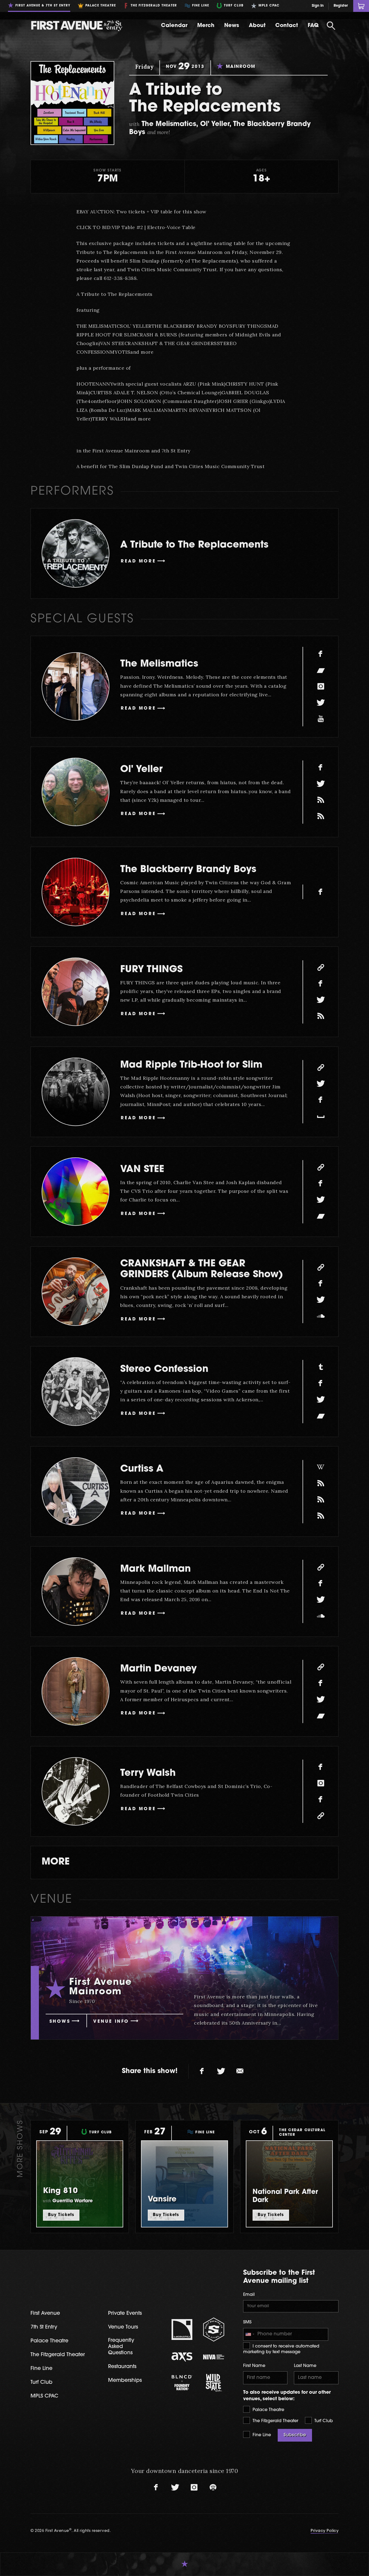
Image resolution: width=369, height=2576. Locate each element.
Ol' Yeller (141, 770)
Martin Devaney (158, 1669)
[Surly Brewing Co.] (214, 2330)
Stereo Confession (164, 1370)
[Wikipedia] (321, 1467)
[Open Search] (331, 26)
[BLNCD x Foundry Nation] (182, 2383)
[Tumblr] (321, 1367)
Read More (138, 561)
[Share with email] (240, 2071)
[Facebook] (321, 654)
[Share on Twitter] (221, 2071)
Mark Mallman (155, 1569)
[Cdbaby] (321, 816)
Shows (60, 2022)
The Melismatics (159, 664)
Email (249, 2295)
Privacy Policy (325, 2531)
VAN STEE (142, 1170)
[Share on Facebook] (202, 2071)
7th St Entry (44, 2327)
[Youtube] (321, 719)
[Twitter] (321, 703)
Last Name (305, 2366)
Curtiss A (142, 1469)
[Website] (321, 968)
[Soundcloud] (321, 1316)
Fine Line (261, 2435)
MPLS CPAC (44, 2396)
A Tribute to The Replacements (194, 545)
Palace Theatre (268, 2410)
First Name (254, 2366)
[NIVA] (214, 2357)
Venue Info (111, 2022)
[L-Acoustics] (182, 2330)
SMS (247, 2322)
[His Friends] (321, 1500)
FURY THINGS (151, 970)
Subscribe (295, 2435)
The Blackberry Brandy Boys (188, 870)
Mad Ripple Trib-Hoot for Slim (191, 1065)
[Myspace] (321, 1116)
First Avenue (45, 2314)
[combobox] (250, 2335)
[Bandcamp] (321, 670)
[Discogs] (321, 1484)
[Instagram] (321, 687)
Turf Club (323, 2421)
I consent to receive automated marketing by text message (281, 2349)
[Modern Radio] (321, 1016)
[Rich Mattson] (321, 800)
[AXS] (182, 2357)
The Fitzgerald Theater (275, 2421)
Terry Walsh (148, 1774)
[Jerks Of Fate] (321, 1516)
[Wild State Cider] (214, 2383)
